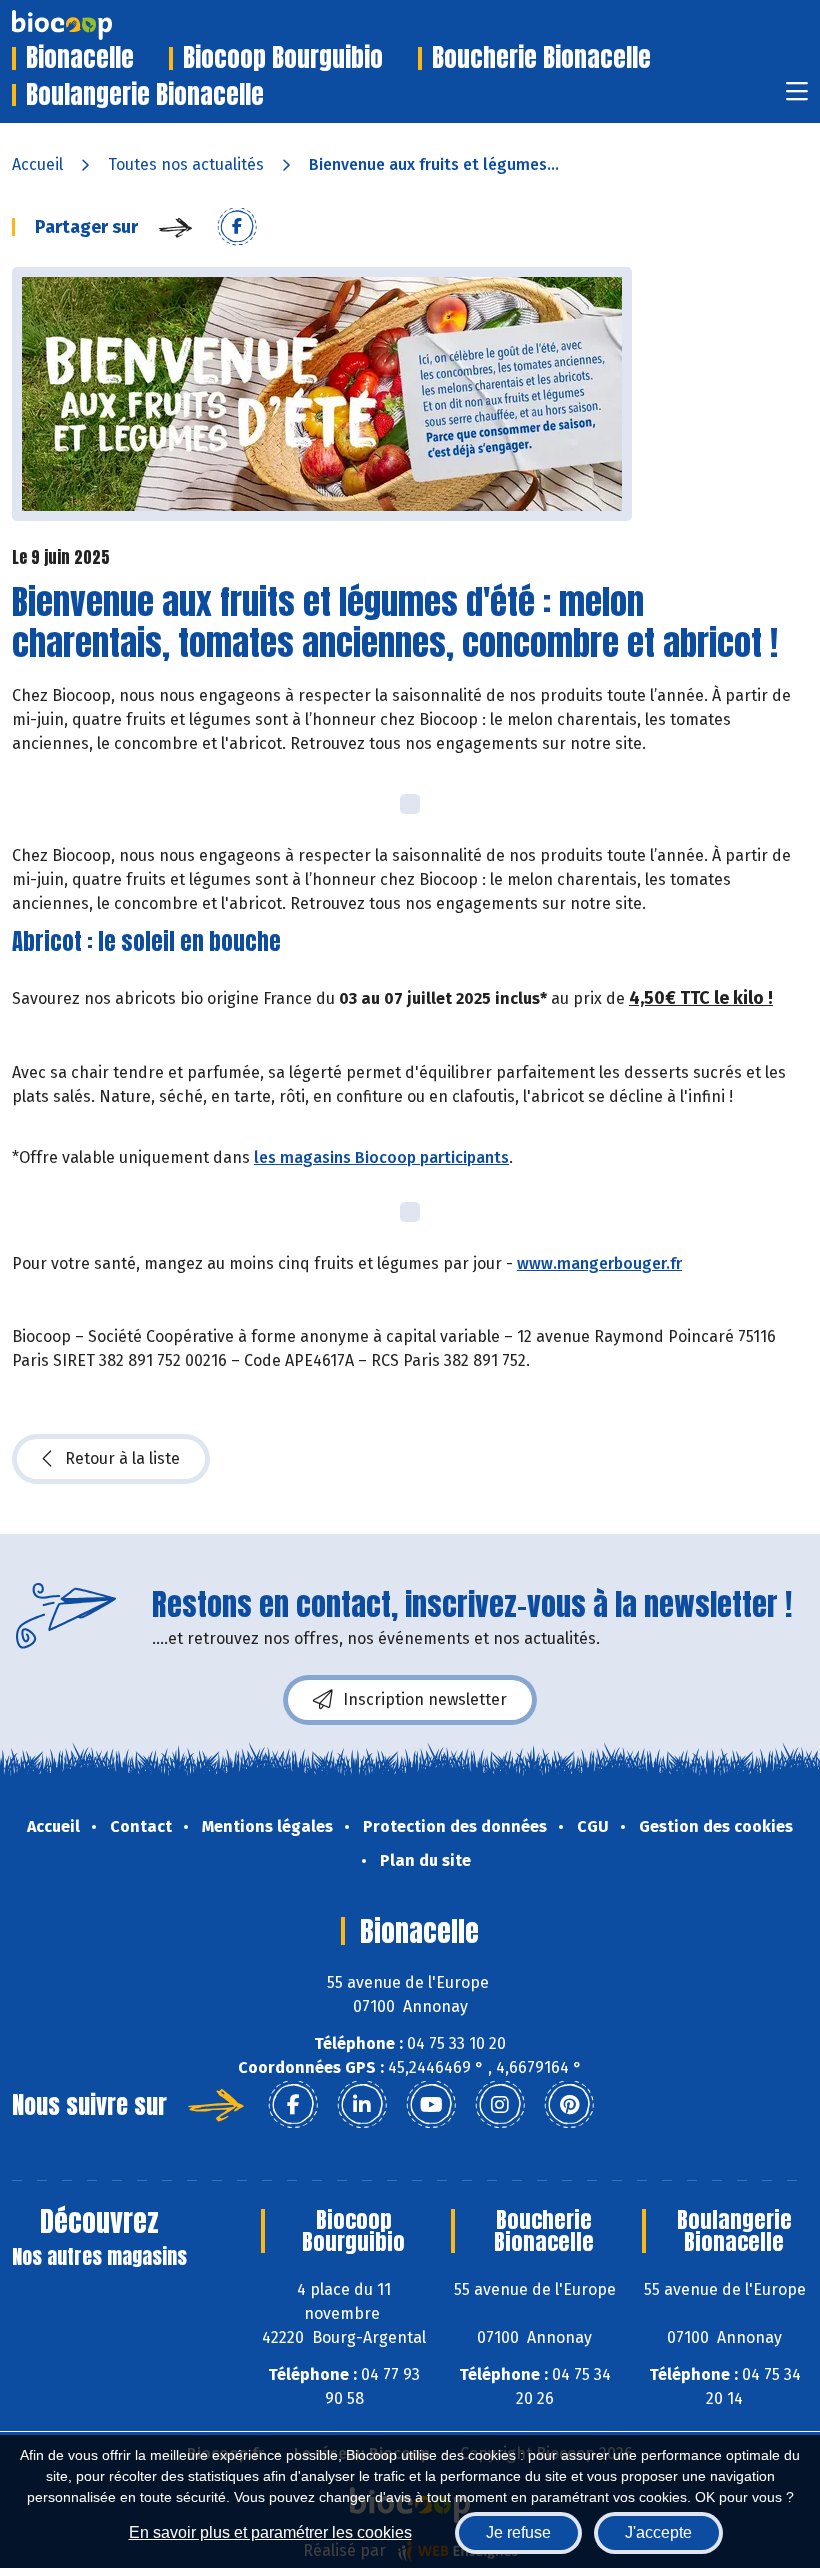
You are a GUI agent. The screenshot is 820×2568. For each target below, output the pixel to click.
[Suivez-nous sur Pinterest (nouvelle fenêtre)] (569, 2105)
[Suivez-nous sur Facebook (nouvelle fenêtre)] (293, 2105)
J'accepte (658, 2532)
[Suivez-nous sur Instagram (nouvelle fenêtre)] (500, 2105)
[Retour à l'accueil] (92, 25)
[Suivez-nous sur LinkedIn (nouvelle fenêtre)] (362, 2105)
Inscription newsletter (425, 1699)
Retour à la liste (122, 1458)
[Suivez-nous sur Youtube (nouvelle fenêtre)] (431, 2105)
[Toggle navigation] (797, 97)
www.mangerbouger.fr (599, 1263)
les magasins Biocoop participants (381, 1157)
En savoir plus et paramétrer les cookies (270, 2532)
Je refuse (518, 2532)
